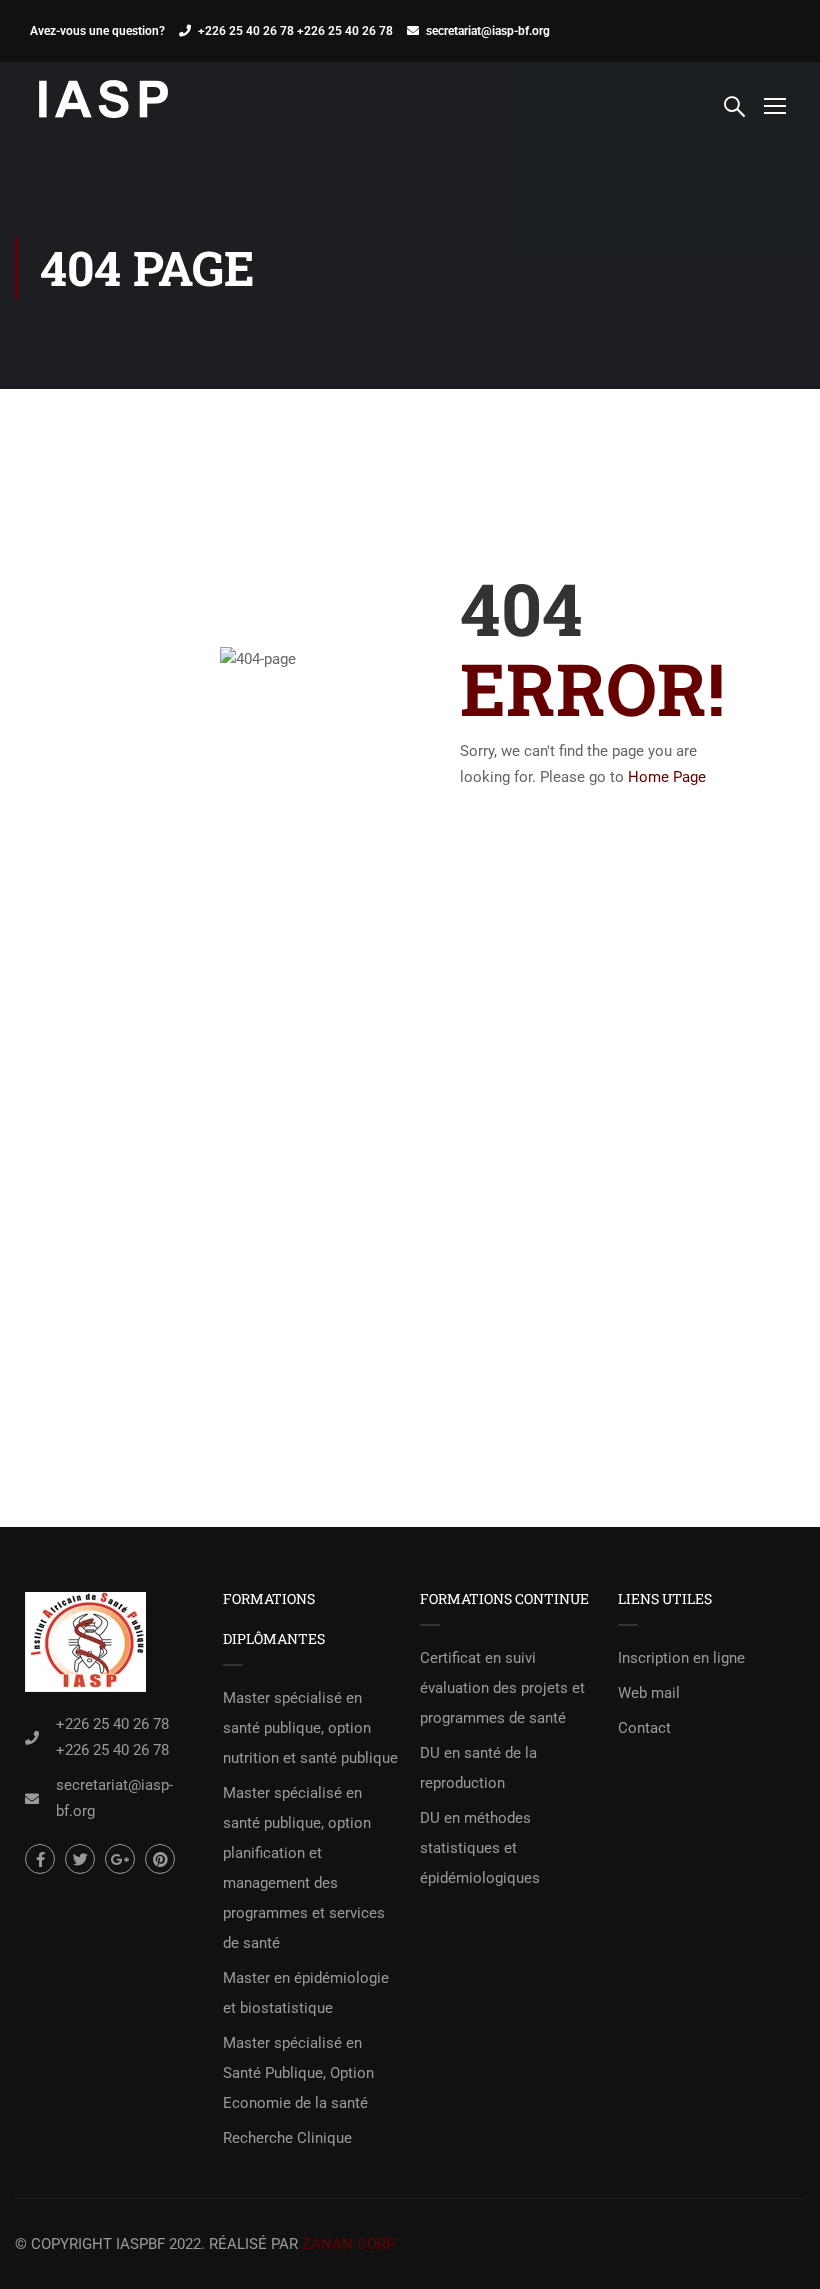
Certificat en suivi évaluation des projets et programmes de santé (502, 1688)
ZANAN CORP (348, 2244)
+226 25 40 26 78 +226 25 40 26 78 (295, 31)
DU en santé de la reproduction (478, 1768)
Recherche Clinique (287, 2138)
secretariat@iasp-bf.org (488, 31)
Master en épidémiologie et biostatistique (306, 1993)
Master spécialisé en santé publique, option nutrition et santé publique (310, 1728)
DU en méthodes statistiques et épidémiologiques (480, 1848)
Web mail (649, 1693)
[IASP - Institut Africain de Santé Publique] (105, 104)
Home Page (667, 777)
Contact (644, 1728)
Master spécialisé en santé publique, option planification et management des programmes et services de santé (304, 1868)
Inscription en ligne (681, 1658)
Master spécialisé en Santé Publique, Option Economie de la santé (298, 2073)
